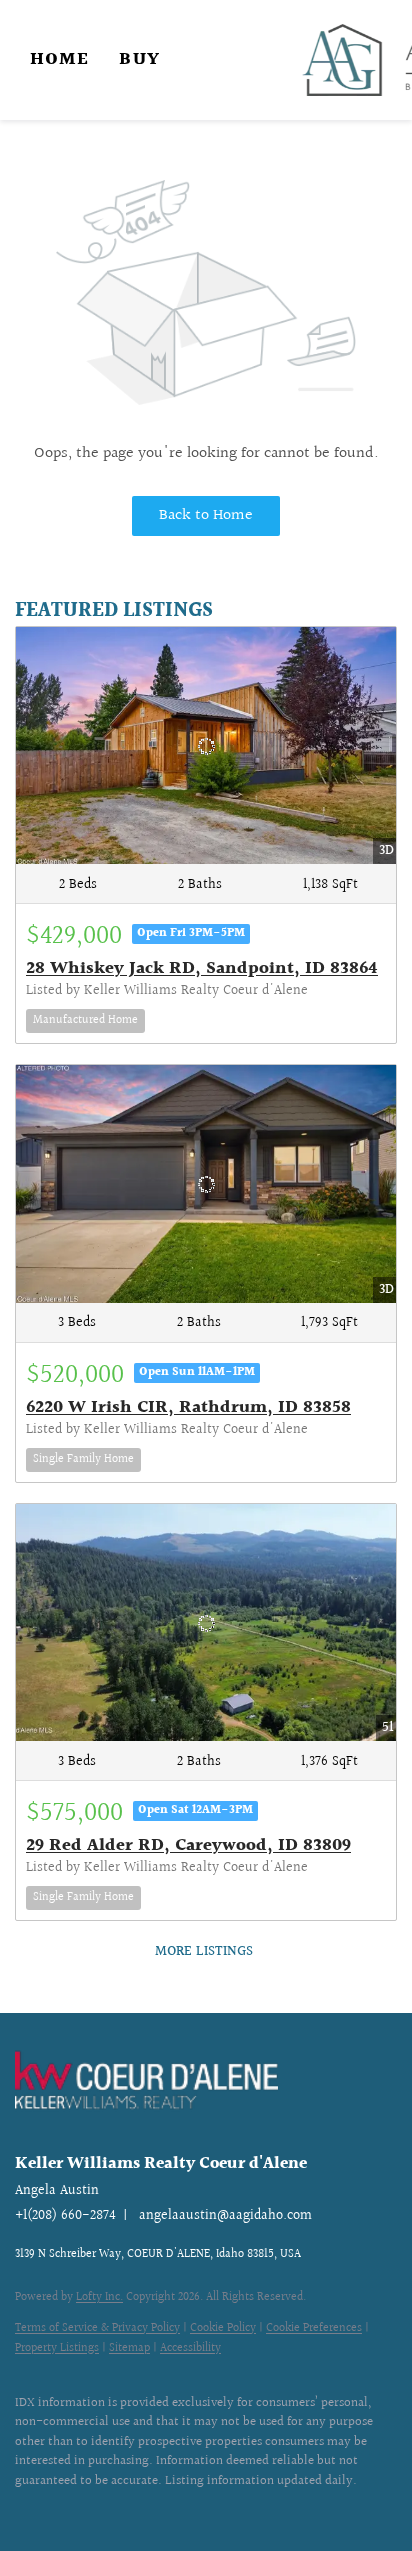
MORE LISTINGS (204, 1952)
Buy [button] (139, 59)
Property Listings (57, 2348)
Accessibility (190, 2348)
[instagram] (65, 2511)
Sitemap (129, 2348)
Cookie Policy (223, 2328)
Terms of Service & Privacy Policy (97, 2328)
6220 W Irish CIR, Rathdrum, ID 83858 (188, 1407)
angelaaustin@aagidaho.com (225, 2216)
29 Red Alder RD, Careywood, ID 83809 (188, 1845)
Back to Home (206, 515)
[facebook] (25, 2511)
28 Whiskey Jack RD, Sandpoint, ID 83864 (202, 968)
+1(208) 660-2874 (65, 2216)
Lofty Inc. (99, 2297)
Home (59, 59)
